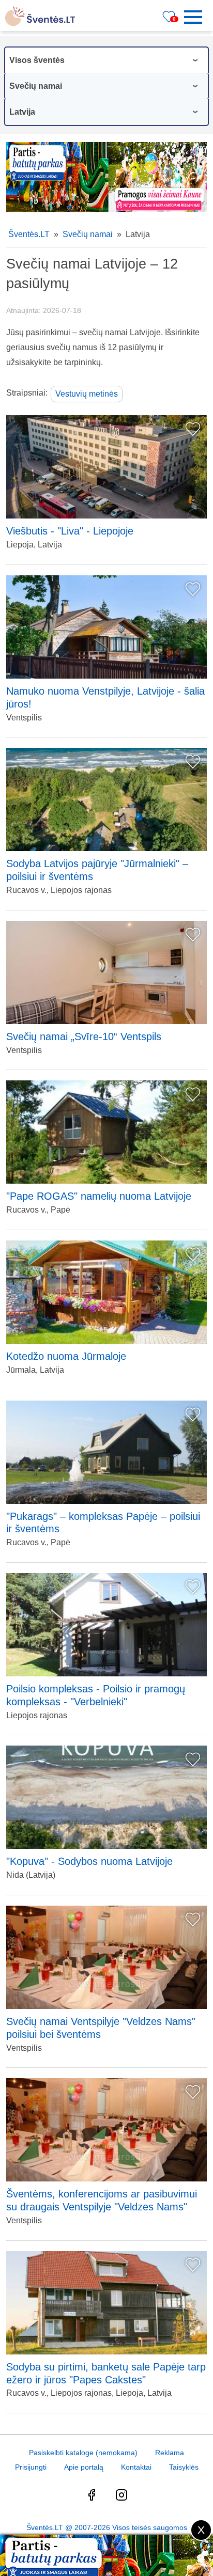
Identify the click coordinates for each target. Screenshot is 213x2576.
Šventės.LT (29, 234)
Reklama (170, 2453)
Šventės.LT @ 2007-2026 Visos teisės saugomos (107, 2527)
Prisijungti (31, 2467)
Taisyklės (184, 2467)
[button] (196, 17)
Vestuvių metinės (87, 394)
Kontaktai (136, 2467)
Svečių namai (88, 234)
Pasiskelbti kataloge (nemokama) (83, 2453)
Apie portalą (84, 2467)
